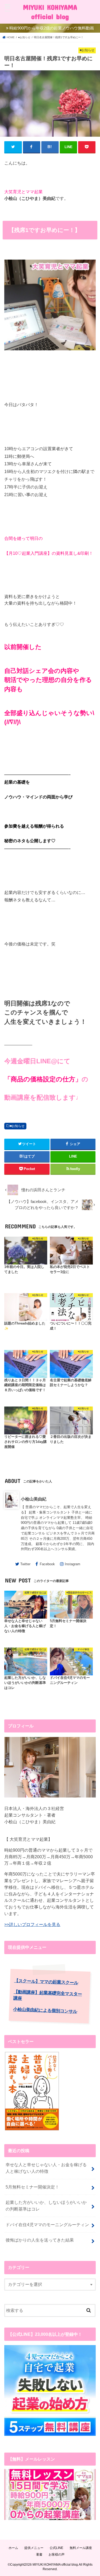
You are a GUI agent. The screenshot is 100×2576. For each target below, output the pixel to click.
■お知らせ (17, 1126)
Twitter (25, 1564)
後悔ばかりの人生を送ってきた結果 (40, 2240)
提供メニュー (34, 2548)
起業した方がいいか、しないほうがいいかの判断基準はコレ (46, 2206)
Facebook (47, 1564)
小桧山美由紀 (34, 1499)
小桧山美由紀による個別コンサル (45, 2010)
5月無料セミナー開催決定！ (32, 2187)
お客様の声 (57, 2555)
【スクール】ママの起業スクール (46, 1982)
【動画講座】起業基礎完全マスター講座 (48, 1995)
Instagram (73, 1564)
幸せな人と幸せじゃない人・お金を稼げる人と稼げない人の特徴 (46, 2168)
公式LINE (56, 2548)
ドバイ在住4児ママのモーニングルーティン (47, 2225)
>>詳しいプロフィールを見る (32, 1924)
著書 (39, 2555)
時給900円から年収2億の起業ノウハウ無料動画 (52, 28)
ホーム (13, 2548)
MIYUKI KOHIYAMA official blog (50, 12)
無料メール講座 (81, 2548)
